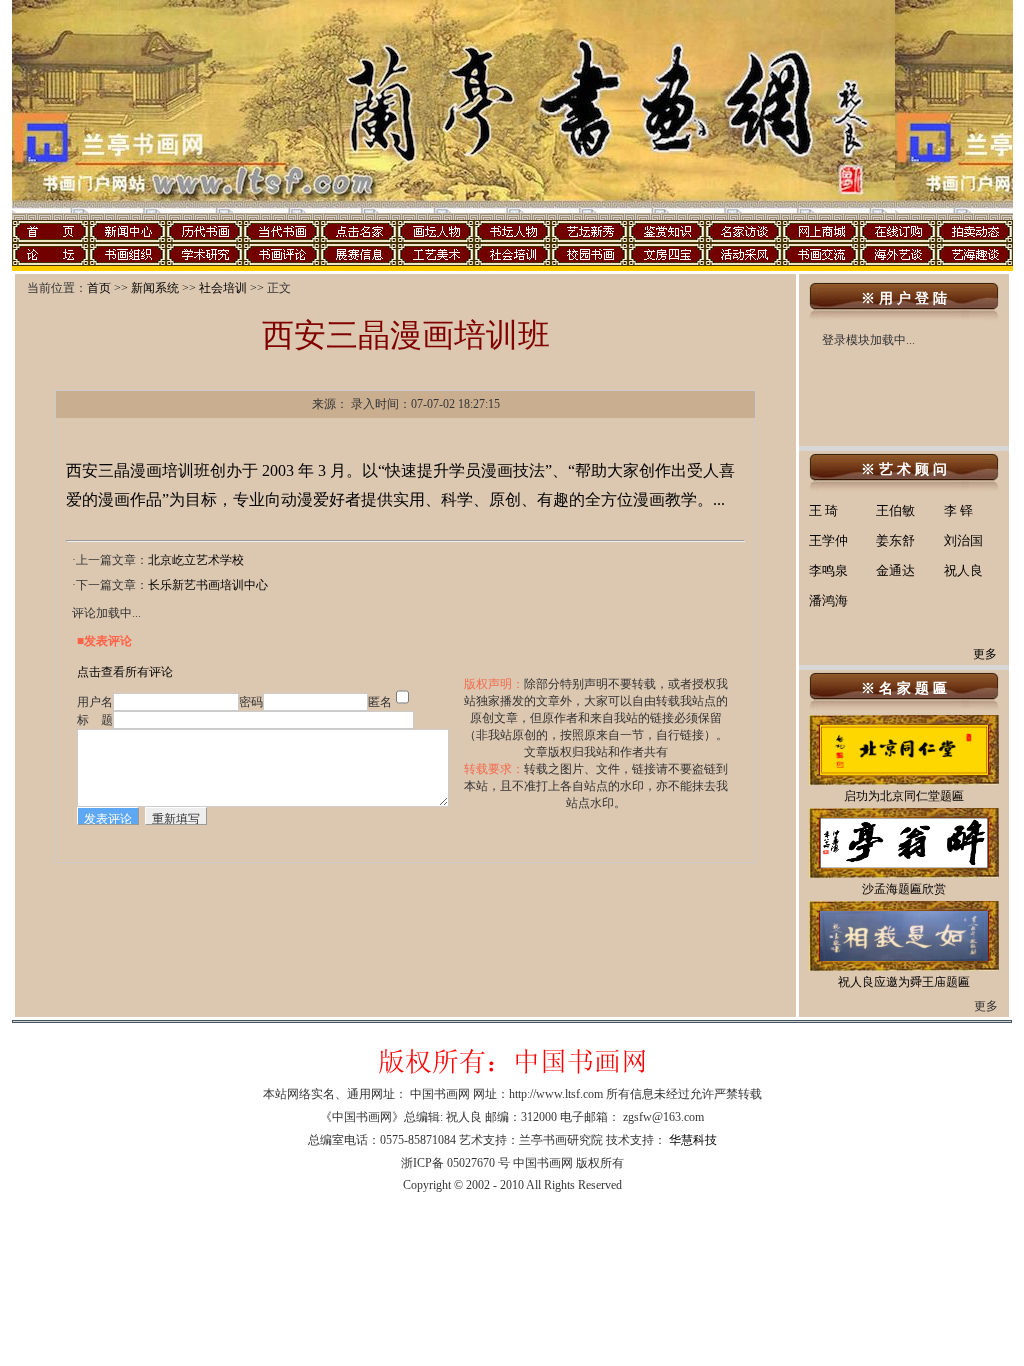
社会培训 (223, 288)
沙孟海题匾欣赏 (904, 889)
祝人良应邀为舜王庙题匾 (904, 982)
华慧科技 (693, 1140)
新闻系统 (155, 288)
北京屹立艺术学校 (196, 560)
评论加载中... (106, 613)
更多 (985, 654)
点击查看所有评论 (125, 672)
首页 (99, 288)
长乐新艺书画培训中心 (208, 585)
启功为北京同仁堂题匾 (904, 796)
